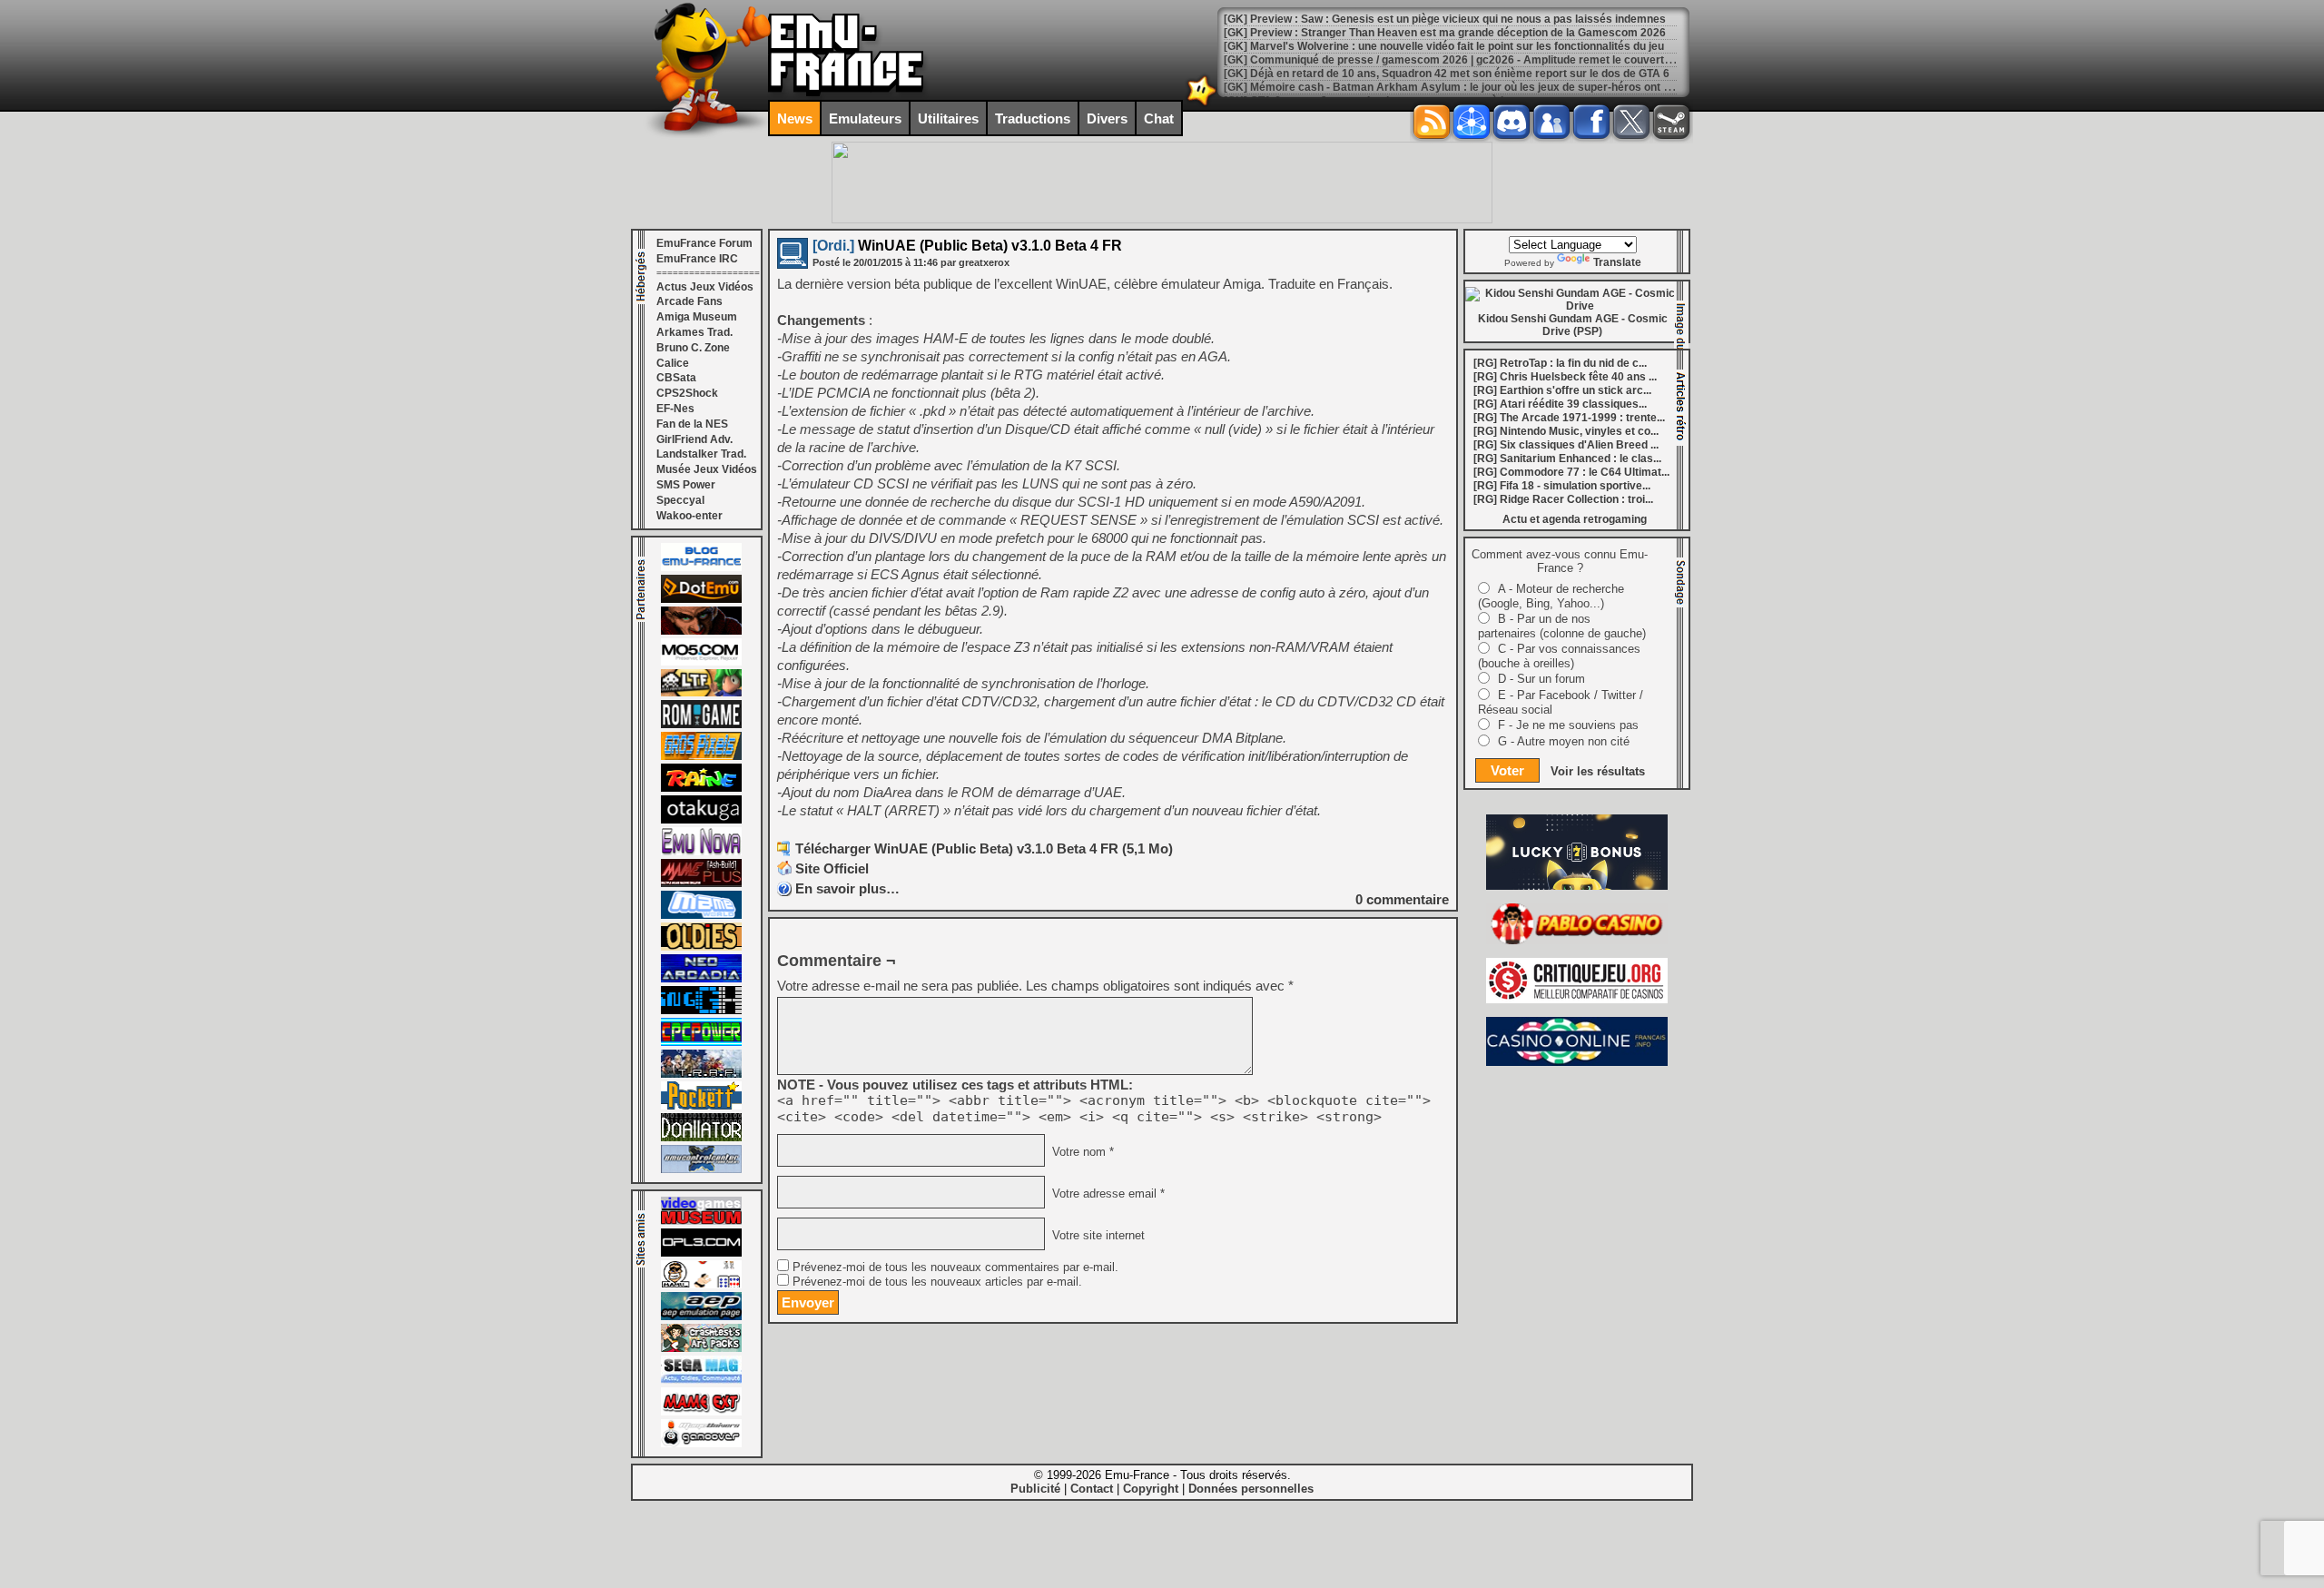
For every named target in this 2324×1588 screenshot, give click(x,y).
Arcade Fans (689, 301)
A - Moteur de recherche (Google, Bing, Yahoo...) (1551, 596)
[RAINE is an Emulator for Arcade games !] (701, 788)
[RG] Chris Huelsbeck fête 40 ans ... (1565, 377)
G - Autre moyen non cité (1564, 741)
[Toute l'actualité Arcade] (701, 979)
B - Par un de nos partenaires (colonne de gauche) (1562, 626)
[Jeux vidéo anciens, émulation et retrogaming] (701, 852)
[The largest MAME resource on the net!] (701, 915)
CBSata (676, 378)
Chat (1159, 118)
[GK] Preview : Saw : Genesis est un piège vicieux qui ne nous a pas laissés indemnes (1445, 19)
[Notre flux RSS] (1432, 122)
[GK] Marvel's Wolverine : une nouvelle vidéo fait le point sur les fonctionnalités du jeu (1444, 46)
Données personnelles (1251, 1489)
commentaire (1402, 899)
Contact (1092, 1489)
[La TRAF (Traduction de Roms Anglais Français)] (701, 1074)
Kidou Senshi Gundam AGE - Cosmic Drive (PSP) (1573, 325)
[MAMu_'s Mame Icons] (701, 1285)
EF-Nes (675, 409)
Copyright (1151, 1489)
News (795, 118)
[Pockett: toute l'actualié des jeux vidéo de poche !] (701, 1106)
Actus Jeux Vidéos (705, 287)
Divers (1107, 118)
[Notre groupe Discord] (1512, 122)
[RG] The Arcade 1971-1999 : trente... (1569, 418)
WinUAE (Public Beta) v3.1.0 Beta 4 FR (967, 246)
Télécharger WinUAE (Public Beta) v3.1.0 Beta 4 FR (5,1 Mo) (984, 848)
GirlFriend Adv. (694, 439)
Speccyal (680, 500)
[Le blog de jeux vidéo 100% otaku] (701, 820)
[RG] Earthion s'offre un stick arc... (1562, 390)
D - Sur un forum (1541, 679)
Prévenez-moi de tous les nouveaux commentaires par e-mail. (955, 1267)
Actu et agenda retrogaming (1575, 519)
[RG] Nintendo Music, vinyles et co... (1566, 431)
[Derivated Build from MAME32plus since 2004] (701, 883)
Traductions (1033, 118)
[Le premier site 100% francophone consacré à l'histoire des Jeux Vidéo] (701, 756)
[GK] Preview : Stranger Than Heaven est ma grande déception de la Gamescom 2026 (1445, 33)
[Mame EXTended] (701, 1412)
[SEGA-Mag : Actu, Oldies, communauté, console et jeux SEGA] (701, 1380)
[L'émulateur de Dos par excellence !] (701, 631)
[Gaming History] (701, 1011)
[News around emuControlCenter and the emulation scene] (701, 1169)
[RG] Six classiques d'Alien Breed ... (1566, 445)
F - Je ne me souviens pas (1568, 725)
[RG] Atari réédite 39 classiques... (1560, 404)
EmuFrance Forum (704, 243)
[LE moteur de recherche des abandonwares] (701, 947)
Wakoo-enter (689, 516)
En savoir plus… (847, 888)
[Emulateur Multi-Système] (701, 1138)
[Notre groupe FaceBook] (1551, 122)
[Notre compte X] (1631, 122)
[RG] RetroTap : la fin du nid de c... (1560, 363)
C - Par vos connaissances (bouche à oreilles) (1559, 656)
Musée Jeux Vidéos (707, 469)
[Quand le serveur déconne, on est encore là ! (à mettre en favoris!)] (701, 567)
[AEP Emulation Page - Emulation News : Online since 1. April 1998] (701, 1317)
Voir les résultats (1598, 771)
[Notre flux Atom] (1472, 122)
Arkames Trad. (694, 332)
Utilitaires (948, 118)
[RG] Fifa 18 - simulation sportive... (1562, 486)
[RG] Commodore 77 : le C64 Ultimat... (1571, 472)
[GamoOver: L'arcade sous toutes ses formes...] (701, 1444)
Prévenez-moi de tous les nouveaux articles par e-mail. (937, 1282)
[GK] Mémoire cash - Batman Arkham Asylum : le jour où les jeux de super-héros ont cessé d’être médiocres (1505, 87)
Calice (673, 363)
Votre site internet (1097, 1236)
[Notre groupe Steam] (1671, 122)
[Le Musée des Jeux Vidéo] (701, 1221)
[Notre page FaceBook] (1591, 122)
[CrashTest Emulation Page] (701, 1348)
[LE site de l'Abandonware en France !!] (701, 693)
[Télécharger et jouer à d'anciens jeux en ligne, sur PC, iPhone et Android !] (701, 599)
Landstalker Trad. (701, 454)
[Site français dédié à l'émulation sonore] (701, 1253)
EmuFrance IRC (697, 259)
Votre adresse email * (1107, 1194)
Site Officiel (832, 868)
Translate (1617, 262)
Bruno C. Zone (693, 348)
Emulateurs (865, 118)
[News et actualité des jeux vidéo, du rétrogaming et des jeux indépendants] (701, 725)
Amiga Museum (697, 317)
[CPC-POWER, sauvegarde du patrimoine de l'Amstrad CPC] (701, 1042)
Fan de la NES (692, 424)
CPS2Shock (687, 393)
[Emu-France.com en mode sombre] (1202, 104)
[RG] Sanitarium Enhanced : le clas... (1567, 459)
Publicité (1035, 1489)
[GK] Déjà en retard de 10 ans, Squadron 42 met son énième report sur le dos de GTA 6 (1447, 74)
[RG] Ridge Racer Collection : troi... (1563, 499)
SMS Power (686, 485)
